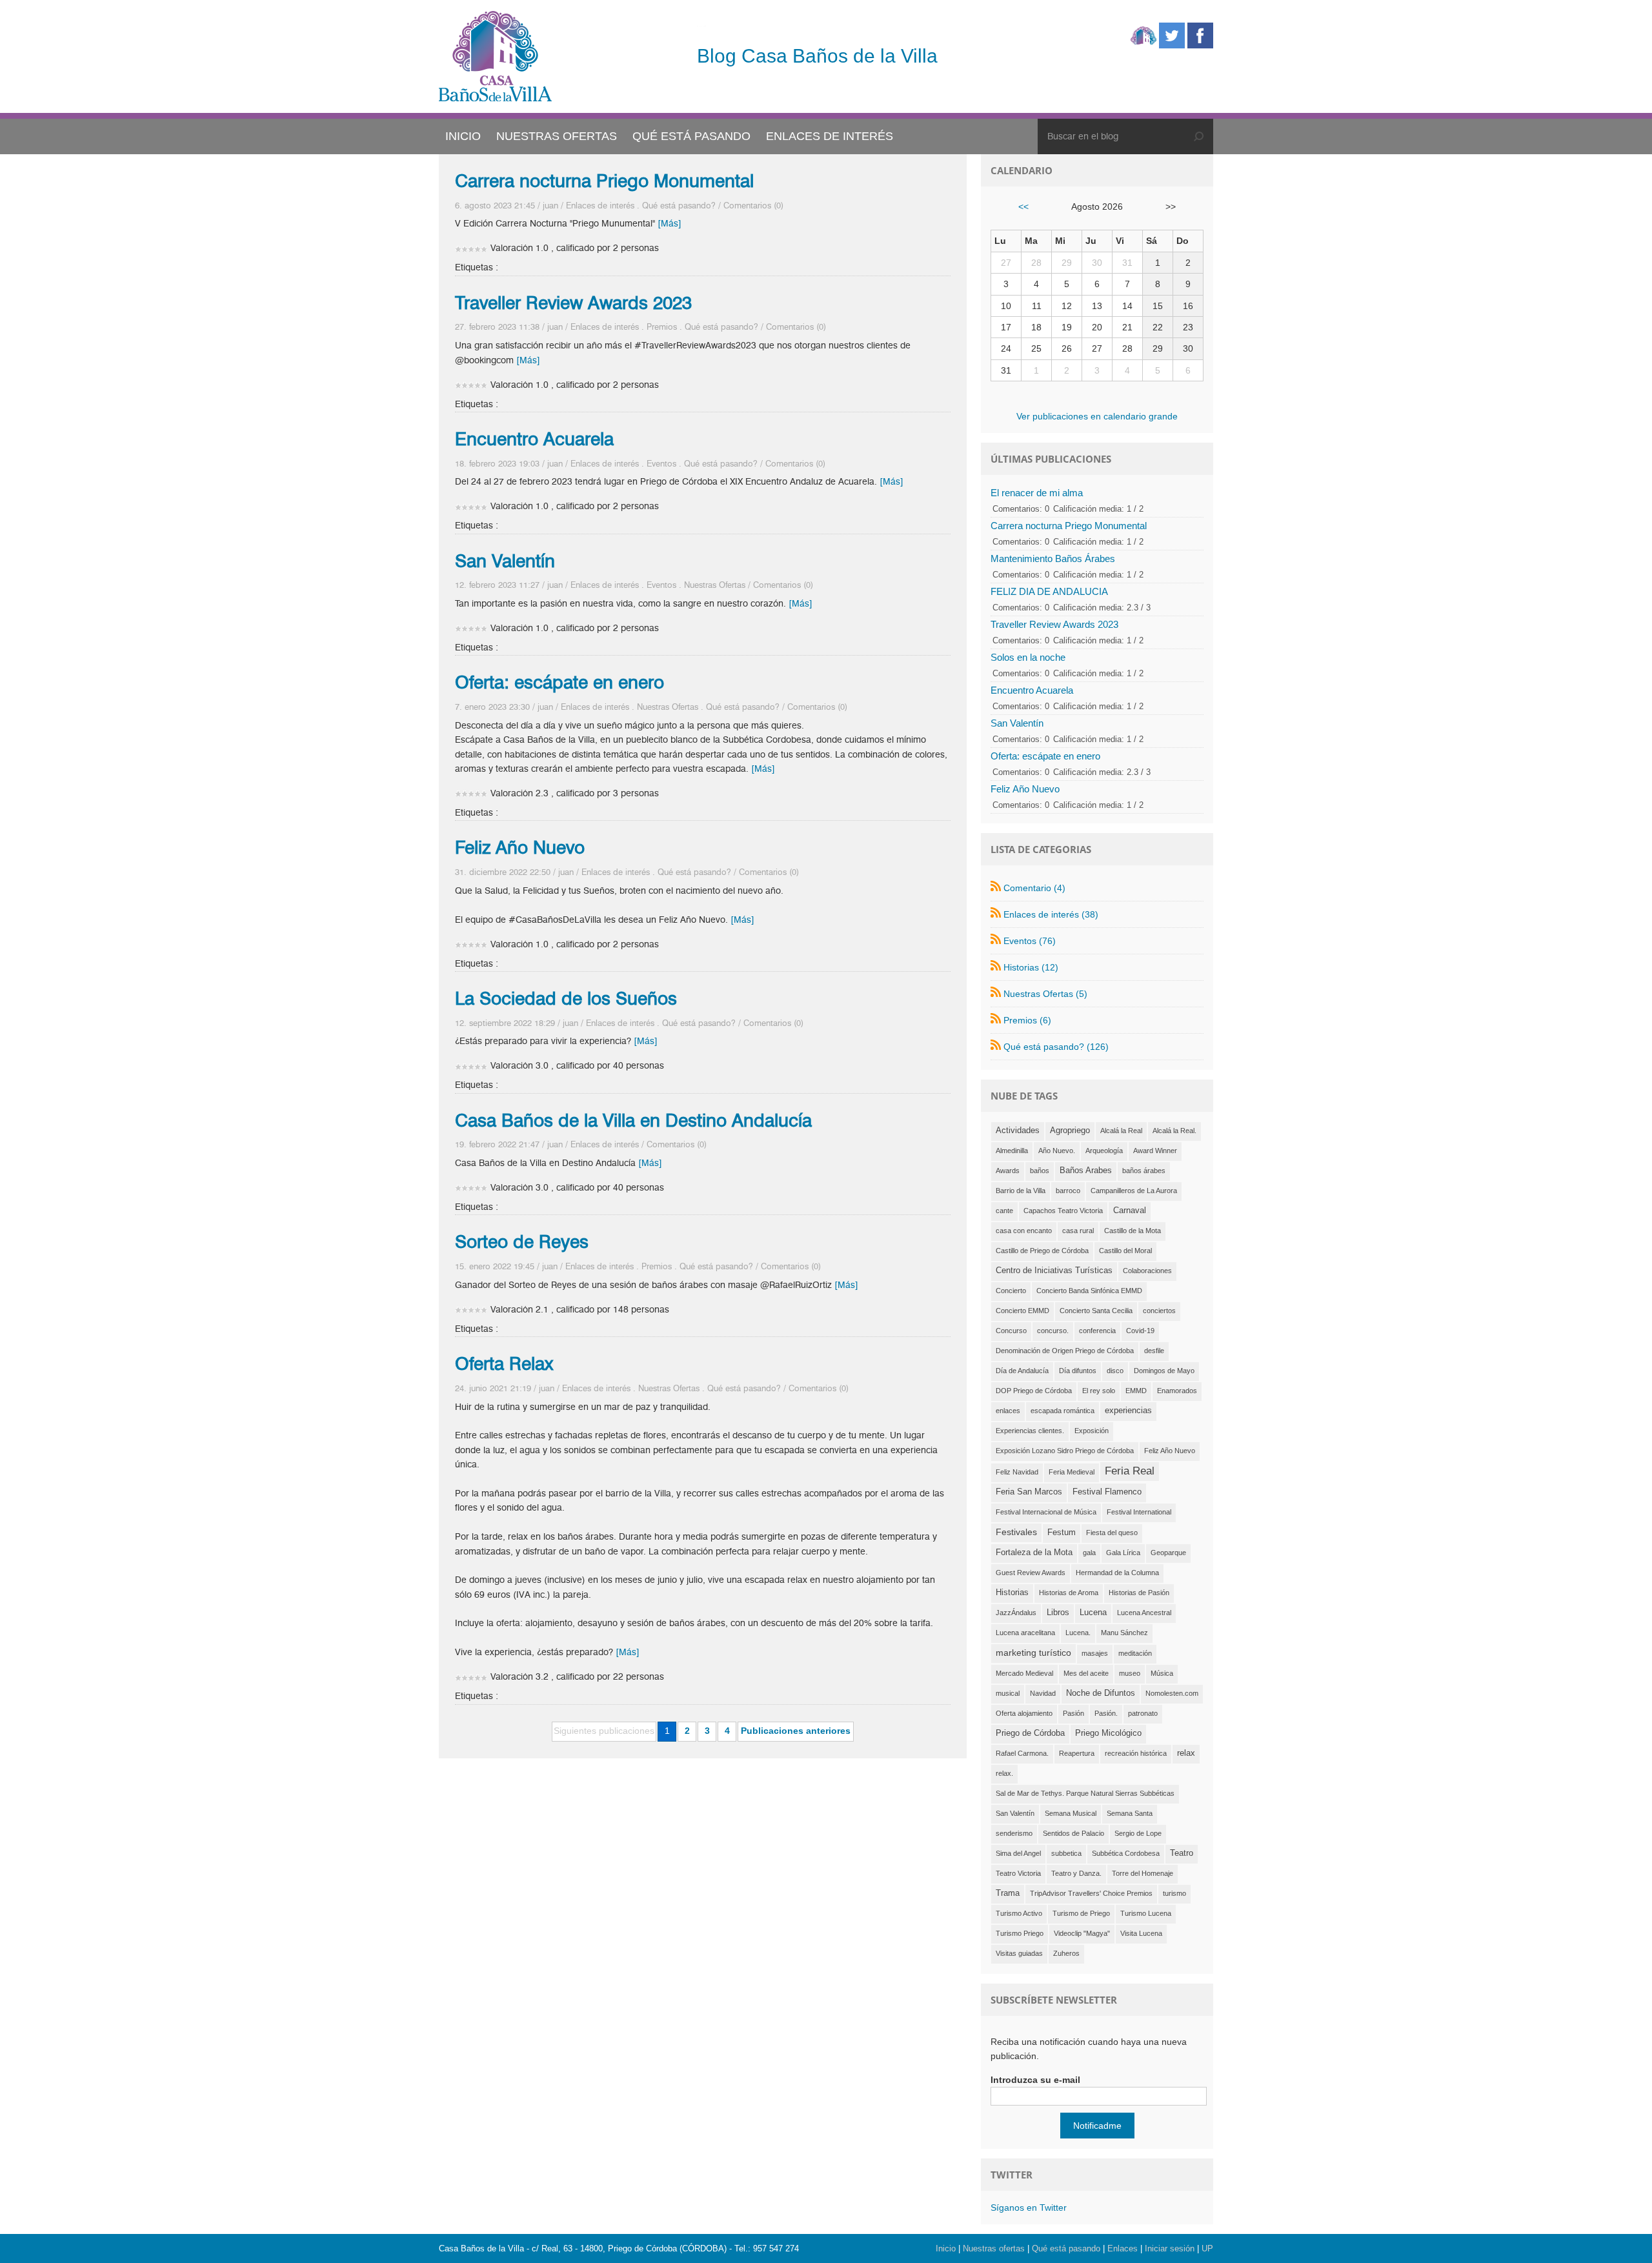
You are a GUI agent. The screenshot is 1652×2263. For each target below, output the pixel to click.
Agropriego (1070, 1131)
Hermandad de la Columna (1117, 1573)
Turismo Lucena (1146, 1913)
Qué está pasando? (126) (1056, 1047)
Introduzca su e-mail (1035, 2080)
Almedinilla (1012, 1151)
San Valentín (505, 561)
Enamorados (1177, 1391)
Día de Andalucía (1022, 1371)
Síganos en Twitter (1029, 2208)
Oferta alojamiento (1024, 1713)
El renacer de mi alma (1037, 493)
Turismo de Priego (1081, 1913)
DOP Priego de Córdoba (1034, 1391)
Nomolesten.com (1172, 1693)
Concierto (1011, 1291)
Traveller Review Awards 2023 (573, 303)
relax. (1004, 1773)
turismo (1174, 1893)
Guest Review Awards (1031, 1573)
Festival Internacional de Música (1046, 1512)
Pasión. (1106, 1713)
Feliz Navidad (1017, 1472)
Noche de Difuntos (1101, 1693)
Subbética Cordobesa (1126, 1853)
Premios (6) (1027, 1020)
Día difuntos (1078, 1371)
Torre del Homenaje (1143, 1873)
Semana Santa (1130, 1813)
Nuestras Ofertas (715, 585)
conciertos (1159, 1311)
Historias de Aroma (1069, 1593)
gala (1089, 1553)
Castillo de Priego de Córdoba (1042, 1251)
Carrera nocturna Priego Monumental (604, 181)
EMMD (1136, 1391)
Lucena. (1078, 1633)
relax (1186, 1753)
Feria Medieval (1072, 1472)
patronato (1143, 1713)
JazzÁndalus (1016, 1613)
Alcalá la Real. (1174, 1131)
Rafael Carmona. (1022, 1753)
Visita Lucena (1141, 1933)
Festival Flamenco (1107, 1492)
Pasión (1073, 1713)
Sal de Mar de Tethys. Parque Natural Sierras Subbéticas (1085, 1793)
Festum (1062, 1533)
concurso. (1053, 1331)
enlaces (1008, 1411)
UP (1207, 2248)
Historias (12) (1031, 967)
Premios (662, 327)
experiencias (1128, 1411)
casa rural (1078, 1231)
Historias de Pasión (1139, 1593)
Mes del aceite (1086, 1673)
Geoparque (1168, 1553)
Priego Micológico (1108, 1733)
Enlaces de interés (600, 205)
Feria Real (1130, 1471)
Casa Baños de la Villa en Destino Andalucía (633, 1120)
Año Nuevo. (1057, 1151)
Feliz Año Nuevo (520, 847)
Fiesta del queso (1112, 1533)
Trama (1008, 1893)
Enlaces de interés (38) (1051, 914)
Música (1162, 1673)
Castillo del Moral (1125, 1251)
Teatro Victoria (1018, 1873)
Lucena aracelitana (1025, 1633)
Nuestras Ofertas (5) (1045, 994)
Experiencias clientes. (1030, 1431)
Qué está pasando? (679, 205)
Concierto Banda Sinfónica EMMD (1089, 1291)
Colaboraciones (1147, 1271)
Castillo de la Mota (1133, 1231)
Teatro (1182, 1853)
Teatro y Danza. (1076, 1873)
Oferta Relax (504, 1363)
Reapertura (1077, 1753)
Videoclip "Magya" (1082, 1933)
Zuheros (1066, 1953)
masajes (1095, 1653)
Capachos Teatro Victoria (1063, 1211)
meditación (1135, 1653)
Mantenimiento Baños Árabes (1053, 558)
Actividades (1018, 1131)
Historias (1012, 1593)
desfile (1154, 1351)
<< (1023, 206)
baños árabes (1144, 1171)
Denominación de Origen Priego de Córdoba (1065, 1351)
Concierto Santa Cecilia (1096, 1311)
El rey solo (1099, 1391)
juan (550, 205)
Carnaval (1130, 1211)
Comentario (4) (1034, 888)
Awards (1008, 1171)
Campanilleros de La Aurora (1134, 1191)
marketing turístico (1033, 1653)
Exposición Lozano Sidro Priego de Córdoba (1065, 1451)
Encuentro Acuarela (534, 439)
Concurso (1011, 1331)
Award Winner (1155, 1151)
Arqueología (1104, 1151)
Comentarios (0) (753, 205)
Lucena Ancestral (1144, 1613)
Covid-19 (1140, 1331)
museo (1130, 1673)
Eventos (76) (1030, 941)
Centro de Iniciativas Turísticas (1054, 1271)
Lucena (1093, 1613)
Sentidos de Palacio (1073, 1833)
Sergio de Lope (1138, 1833)
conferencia (1097, 1331)
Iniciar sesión (1170, 2248)
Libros (1058, 1613)
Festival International (1139, 1512)
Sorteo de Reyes (522, 1242)
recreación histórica (1136, 1753)
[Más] (670, 224)
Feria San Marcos (1029, 1492)
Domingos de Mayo (1164, 1371)
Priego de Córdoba (1030, 1733)
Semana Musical (1071, 1813)
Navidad (1043, 1693)
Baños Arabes (1086, 1171)
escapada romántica (1063, 1411)
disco (1115, 1371)
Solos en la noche (1028, 657)
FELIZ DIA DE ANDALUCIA (1049, 591)
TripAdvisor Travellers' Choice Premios (1091, 1893)
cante (1004, 1211)
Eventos (661, 463)
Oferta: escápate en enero (559, 682)
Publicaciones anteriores (796, 1731)
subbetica (1066, 1853)
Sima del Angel (1018, 1853)
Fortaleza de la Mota (1034, 1553)
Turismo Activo (1019, 1913)
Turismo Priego (1020, 1933)
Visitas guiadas (1019, 1953)
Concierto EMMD (1022, 1311)
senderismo (1014, 1833)
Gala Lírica (1123, 1553)
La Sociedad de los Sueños (566, 998)
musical (1008, 1693)
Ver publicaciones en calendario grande (1097, 416)
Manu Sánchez (1124, 1633)
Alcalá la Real (1121, 1131)
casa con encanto (1024, 1231)
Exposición (1092, 1431)
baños (1040, 1171)
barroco (1068, 1191)
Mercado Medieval (1024, 1673)
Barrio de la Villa (1021, 1191)
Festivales (1016, 1532)
